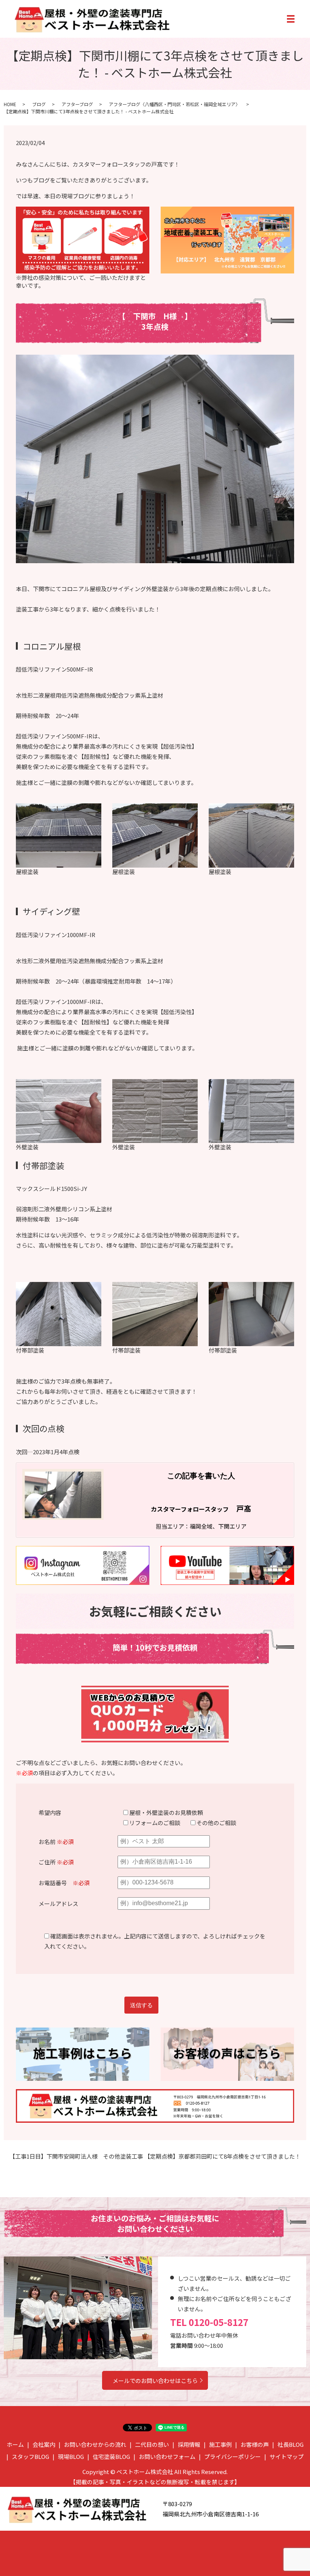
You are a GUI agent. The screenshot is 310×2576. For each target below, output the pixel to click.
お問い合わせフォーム (167, 2456)
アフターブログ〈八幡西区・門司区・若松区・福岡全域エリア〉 (174, 104)
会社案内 (44, 2444)
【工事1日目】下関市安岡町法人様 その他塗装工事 (76, 2156)
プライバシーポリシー (232, 2456)
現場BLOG (71, 2456)
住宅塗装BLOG (111, 2456)
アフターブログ (77, 104)
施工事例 (220, 2444)
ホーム (15, 2444)
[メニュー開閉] (291, 19)
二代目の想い (152, 2444)
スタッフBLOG (30, 2456)
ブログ (39, 104)
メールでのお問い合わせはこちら (155, 2381)
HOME (10, 104)
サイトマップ (287, 2456)
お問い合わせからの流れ (95, 2444)
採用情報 (189, 2444)
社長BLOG (291, 2444)
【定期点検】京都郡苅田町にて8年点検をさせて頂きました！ (222, 2156)
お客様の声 (255, 2444)
